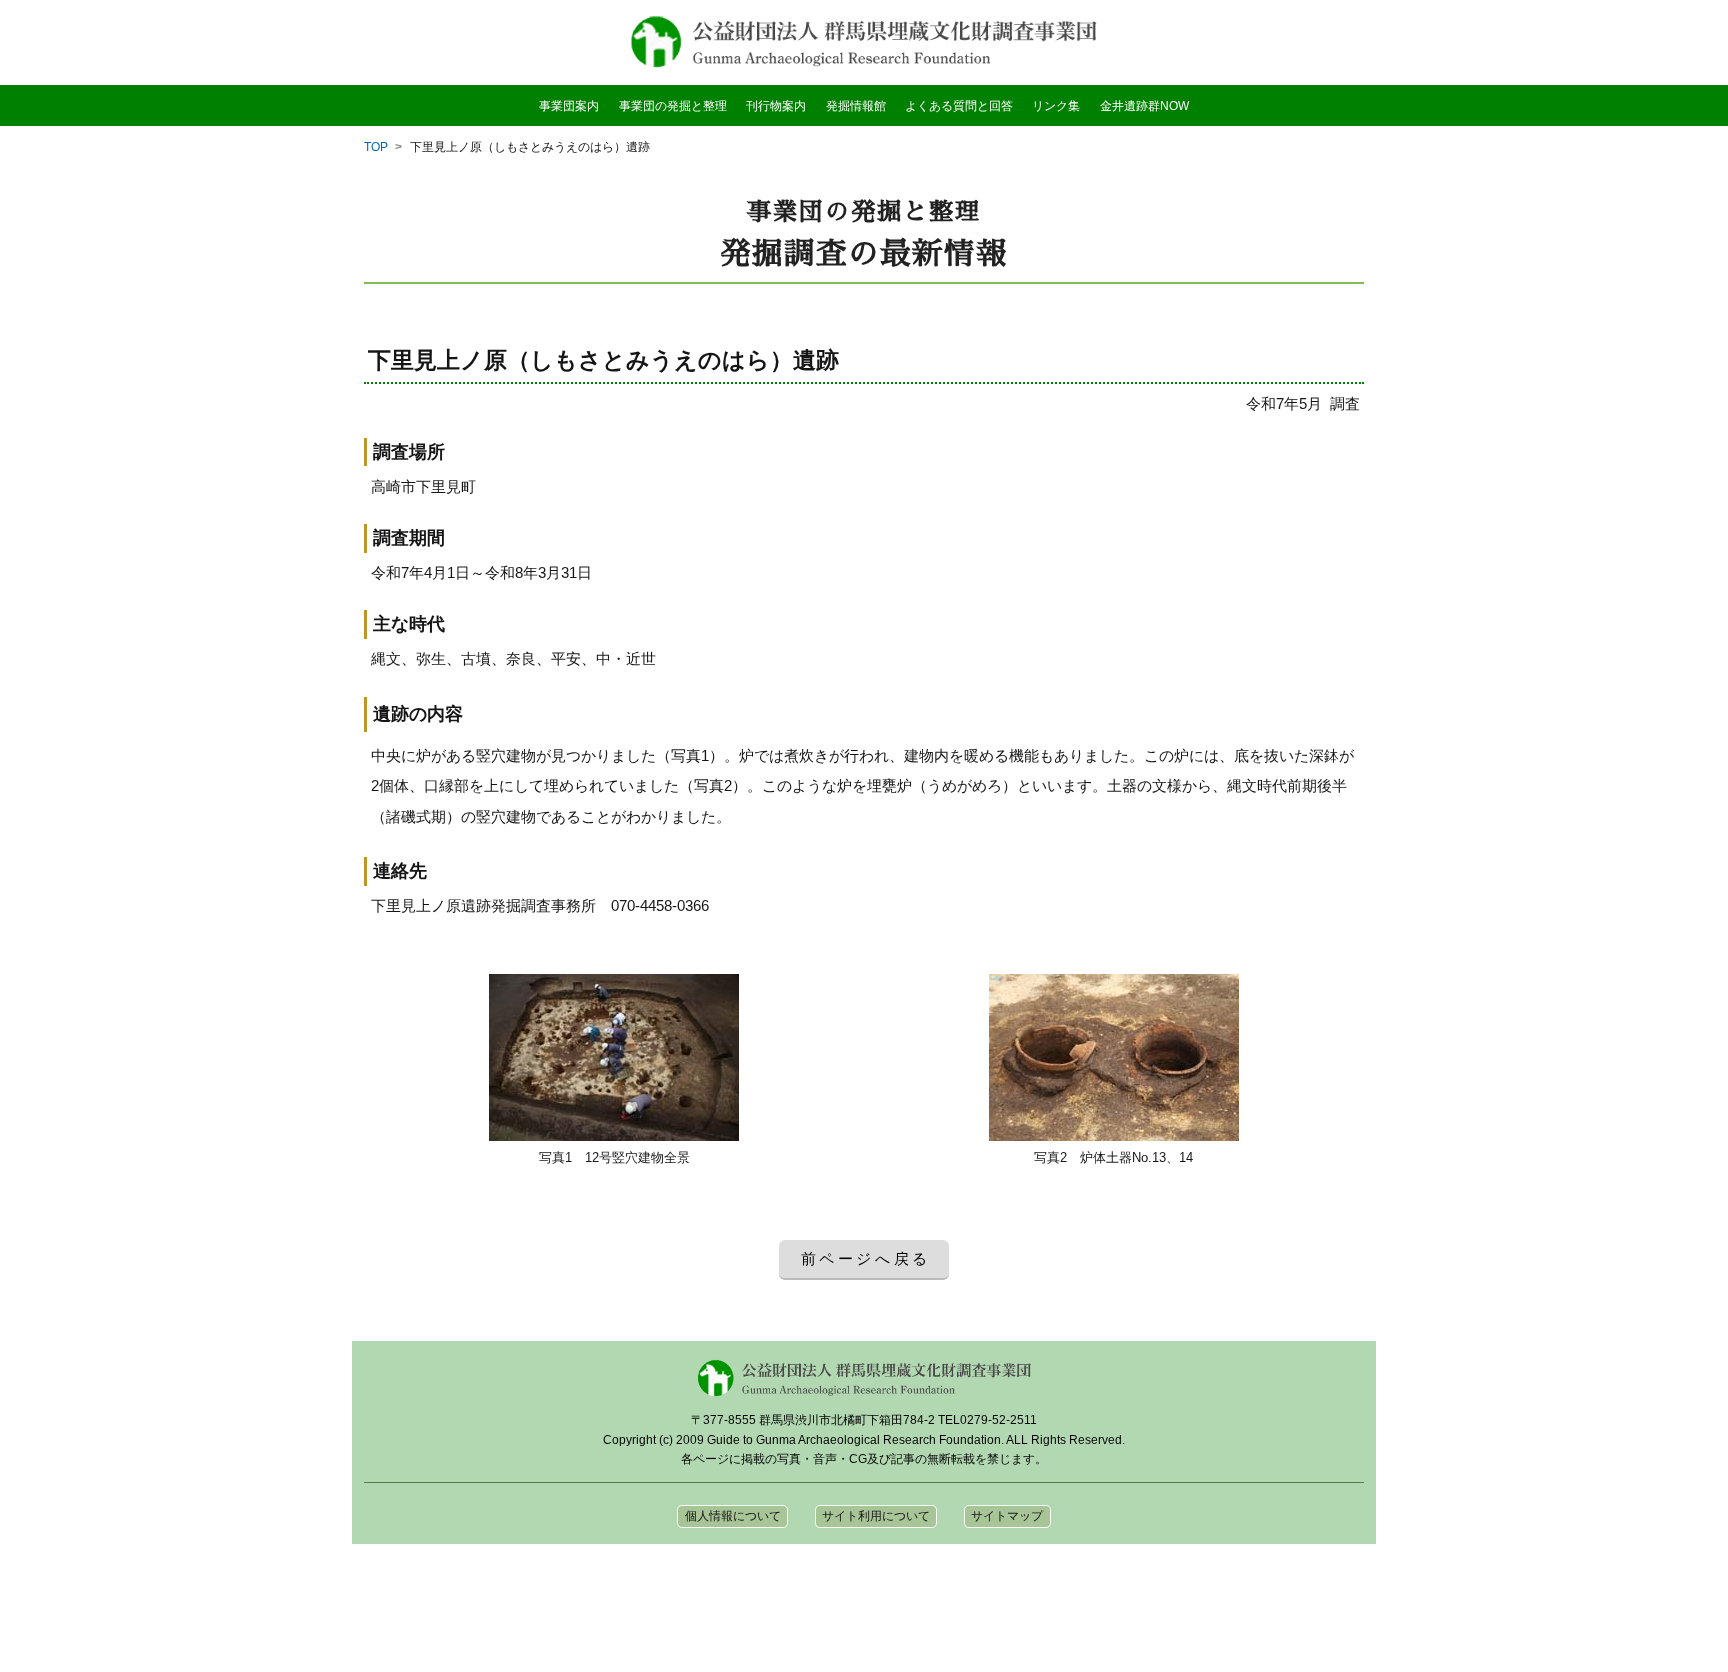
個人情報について (733, 1516)
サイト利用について (876, 1516)
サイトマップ (1007, 1516)
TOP (376, 147)
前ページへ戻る (866, 1258)
